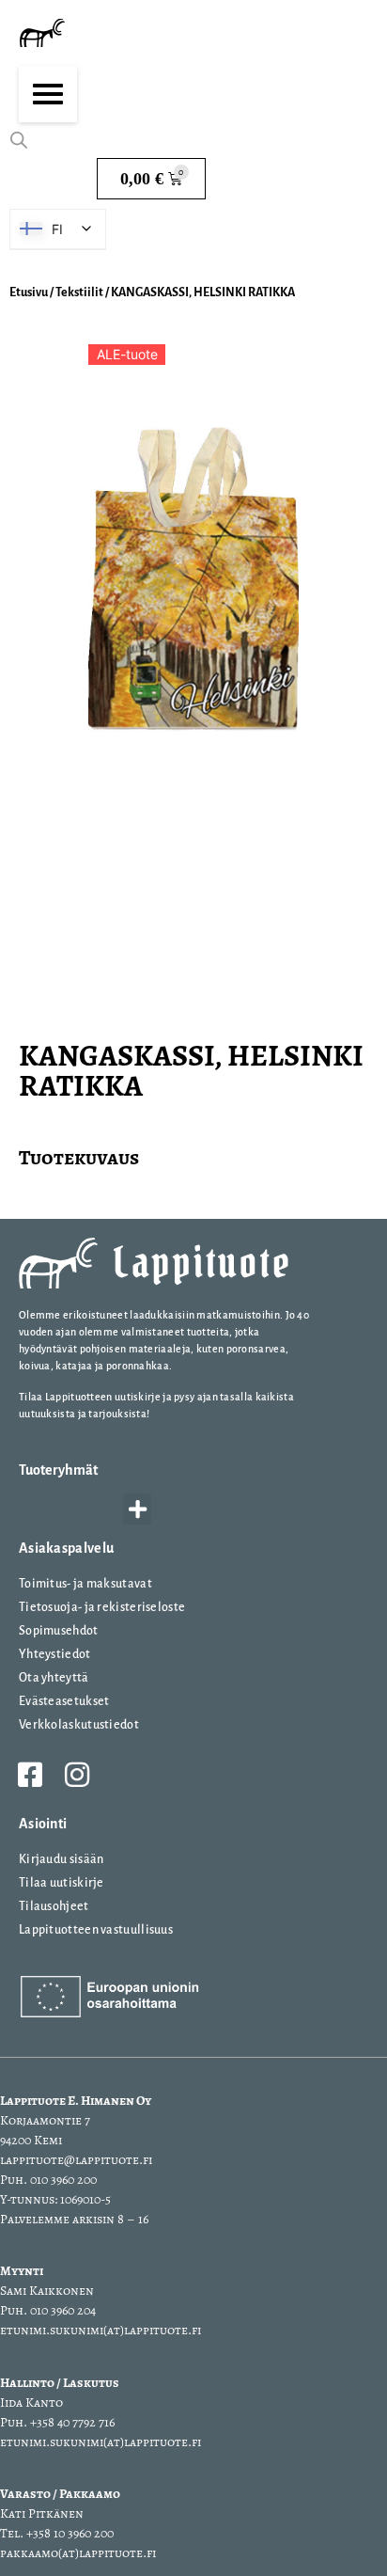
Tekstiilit (79, 292)
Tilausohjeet (54, 1906)
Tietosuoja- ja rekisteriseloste (102, 1607)
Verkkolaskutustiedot (79, 1725)
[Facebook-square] (30, 1775)
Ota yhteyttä (54, 1678)
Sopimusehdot (59, 1631)
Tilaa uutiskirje (62, 1883)
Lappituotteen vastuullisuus (96, 1930)
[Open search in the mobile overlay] (19, 140)
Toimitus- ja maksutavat (85, 1584)
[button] (137, 1509)
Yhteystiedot (55, 1654)
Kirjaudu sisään (62, 1859)
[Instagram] (77, 1775)
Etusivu (29, 292)
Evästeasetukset (64, 1701)
